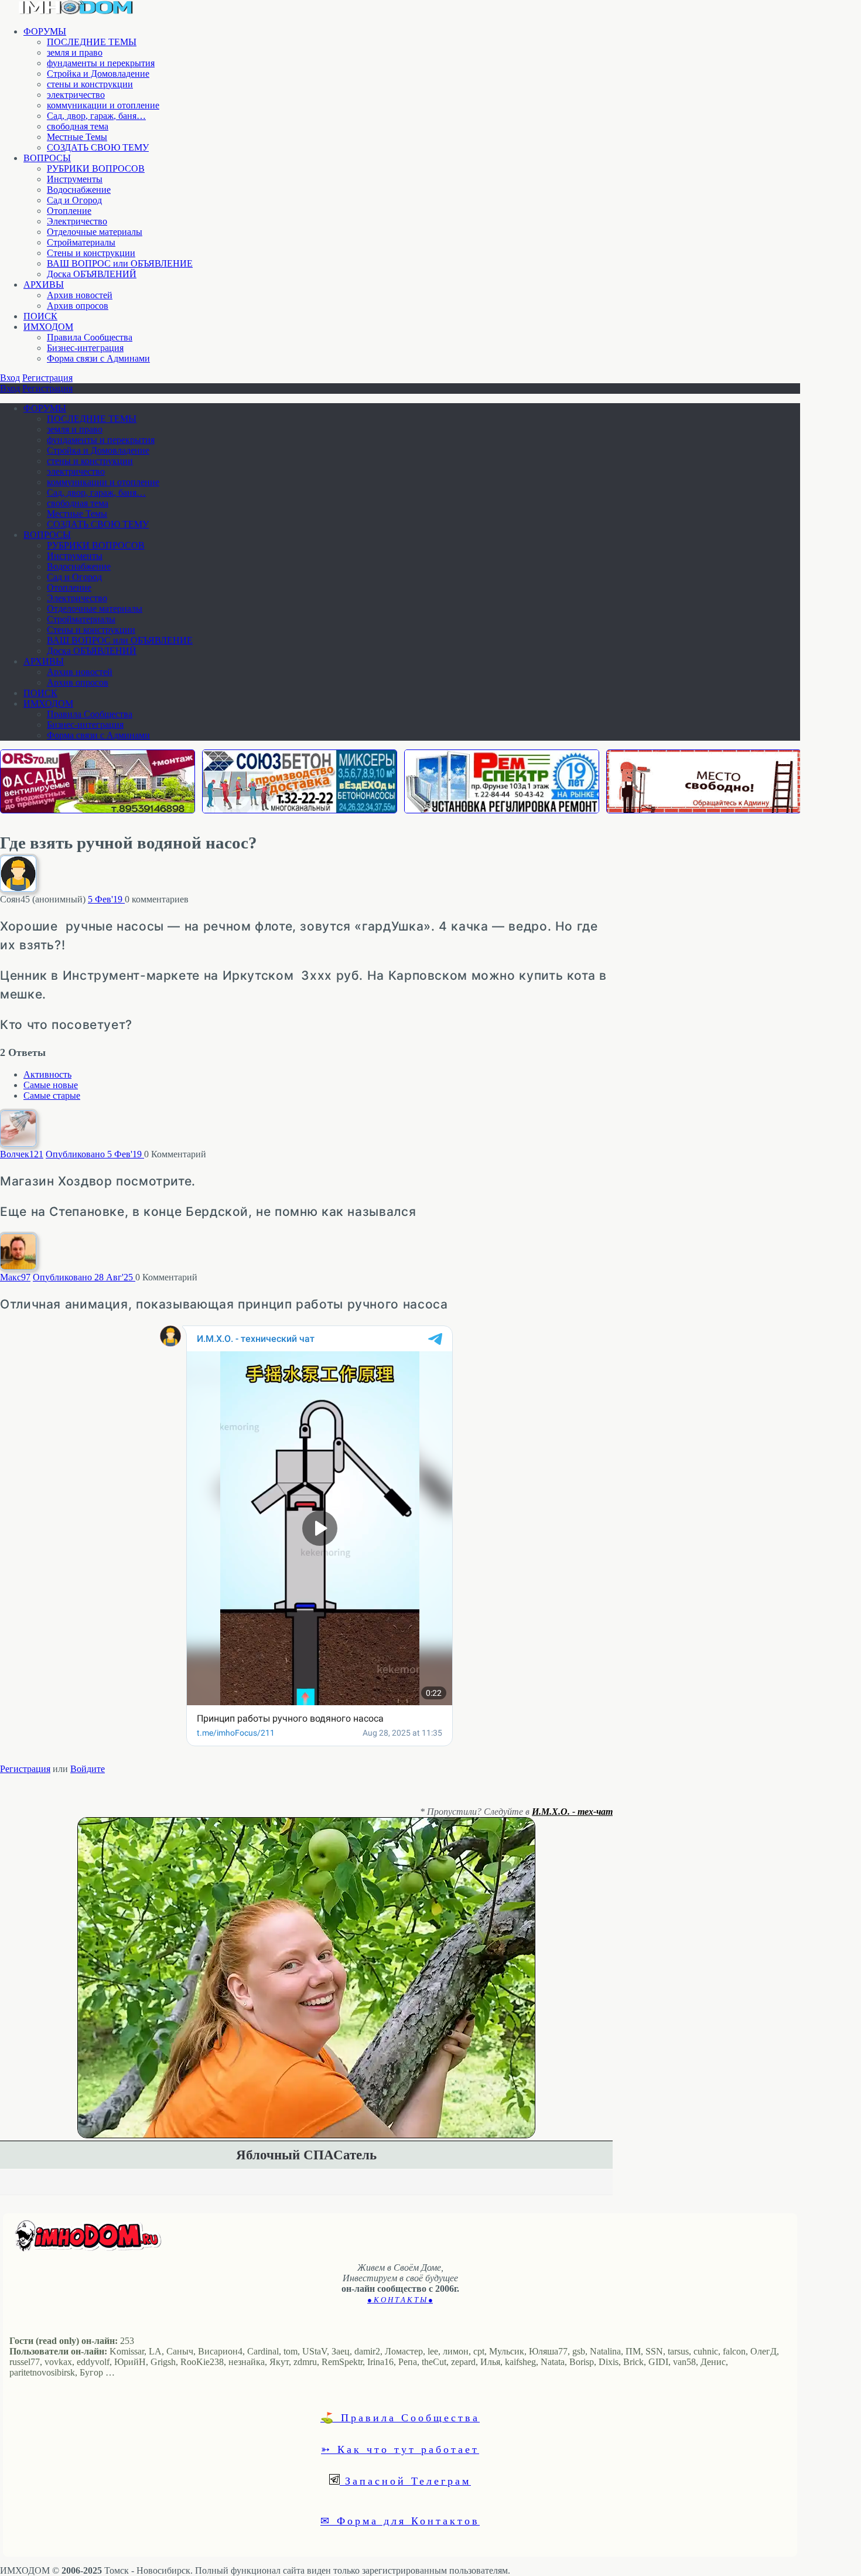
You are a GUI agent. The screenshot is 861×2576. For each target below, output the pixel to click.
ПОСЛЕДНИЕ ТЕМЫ (92, 42)
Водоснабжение (79, 190)
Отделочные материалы (95, 232)
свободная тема (78, 126)
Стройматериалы (81, 242)
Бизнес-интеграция (85, 348)
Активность (47, 1074)
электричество (76, 95)
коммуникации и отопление (103, 105)
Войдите (88, 1769)
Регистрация (47, 378)
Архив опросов (78, 306)
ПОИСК (40, 316)
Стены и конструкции (91, 253)
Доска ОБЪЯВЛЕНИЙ (92, 274)
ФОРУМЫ (45, 31)
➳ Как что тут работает (400, 2449)
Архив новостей (80, 295)
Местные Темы (77, 137)
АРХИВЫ (44, 284)
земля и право (75, 52)
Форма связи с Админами (98, 358)
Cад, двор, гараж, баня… (96, 116)
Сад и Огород (74, 200)
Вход (10, 378)
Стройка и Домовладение (98, 74)
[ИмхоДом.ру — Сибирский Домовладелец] (76, 11)
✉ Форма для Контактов (400, 2520)
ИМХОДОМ (48, 327)
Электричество (77, 221)
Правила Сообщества (90, 337)
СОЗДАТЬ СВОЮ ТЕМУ (98, 147)
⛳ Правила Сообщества (400, 2417)
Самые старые (52, 1096)
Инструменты (75, 179)
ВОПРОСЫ (47, 158)
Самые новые (51, 1085)
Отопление (69, 211)
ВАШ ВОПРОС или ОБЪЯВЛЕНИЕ (120, 263)
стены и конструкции (90, 84)
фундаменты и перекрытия (101, 63)
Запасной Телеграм (405, 2480)
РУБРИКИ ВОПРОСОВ (96, 168)
